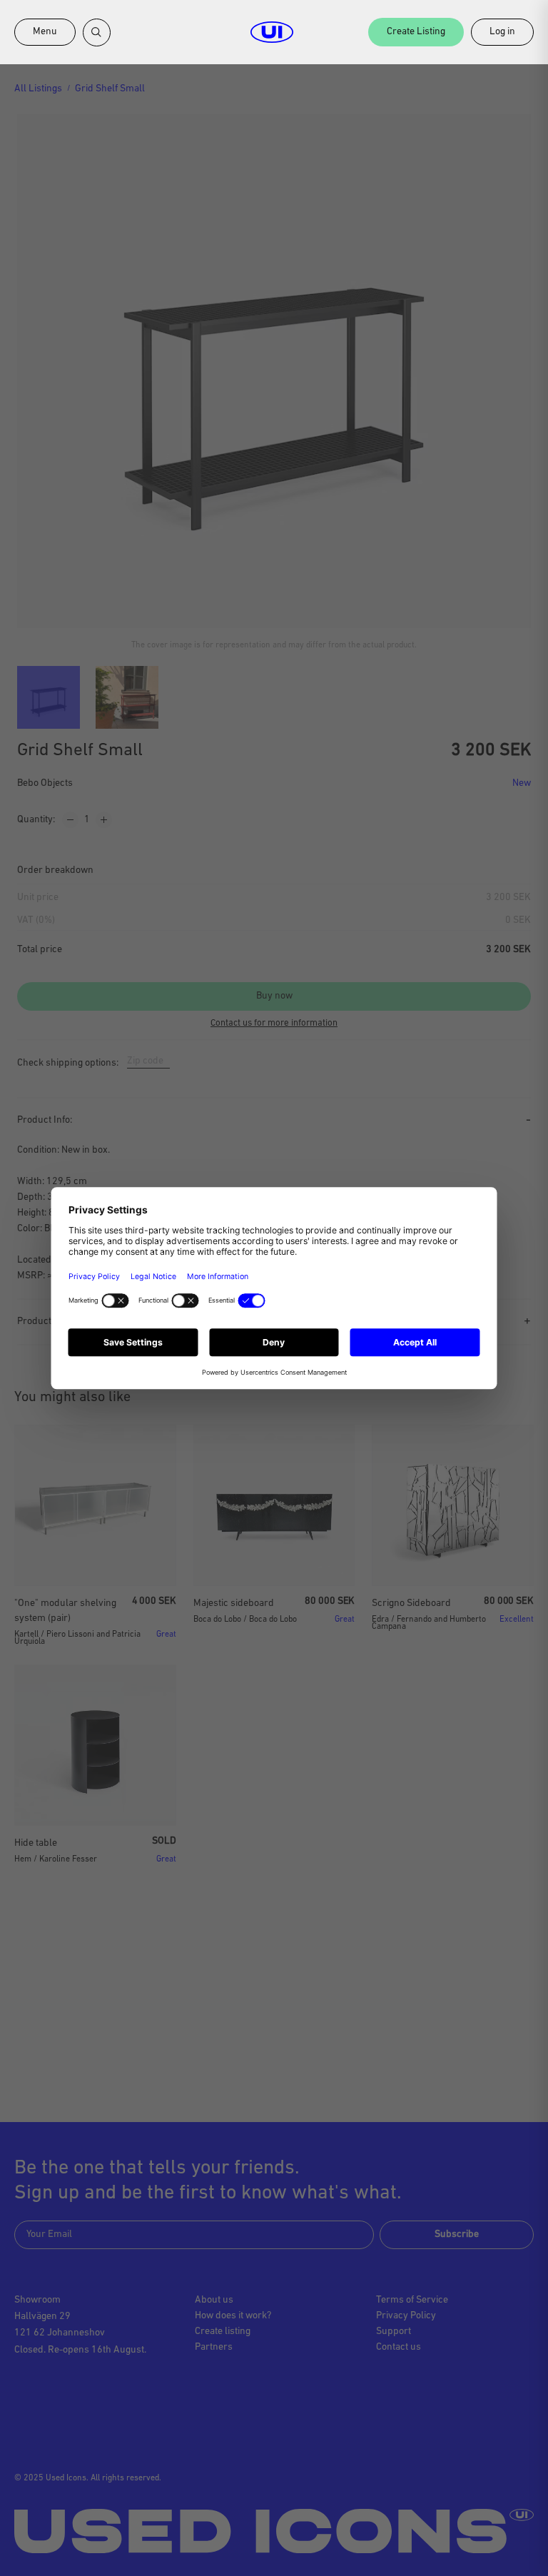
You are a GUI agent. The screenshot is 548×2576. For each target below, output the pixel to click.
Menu (45, 32)
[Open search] (97, 32)
